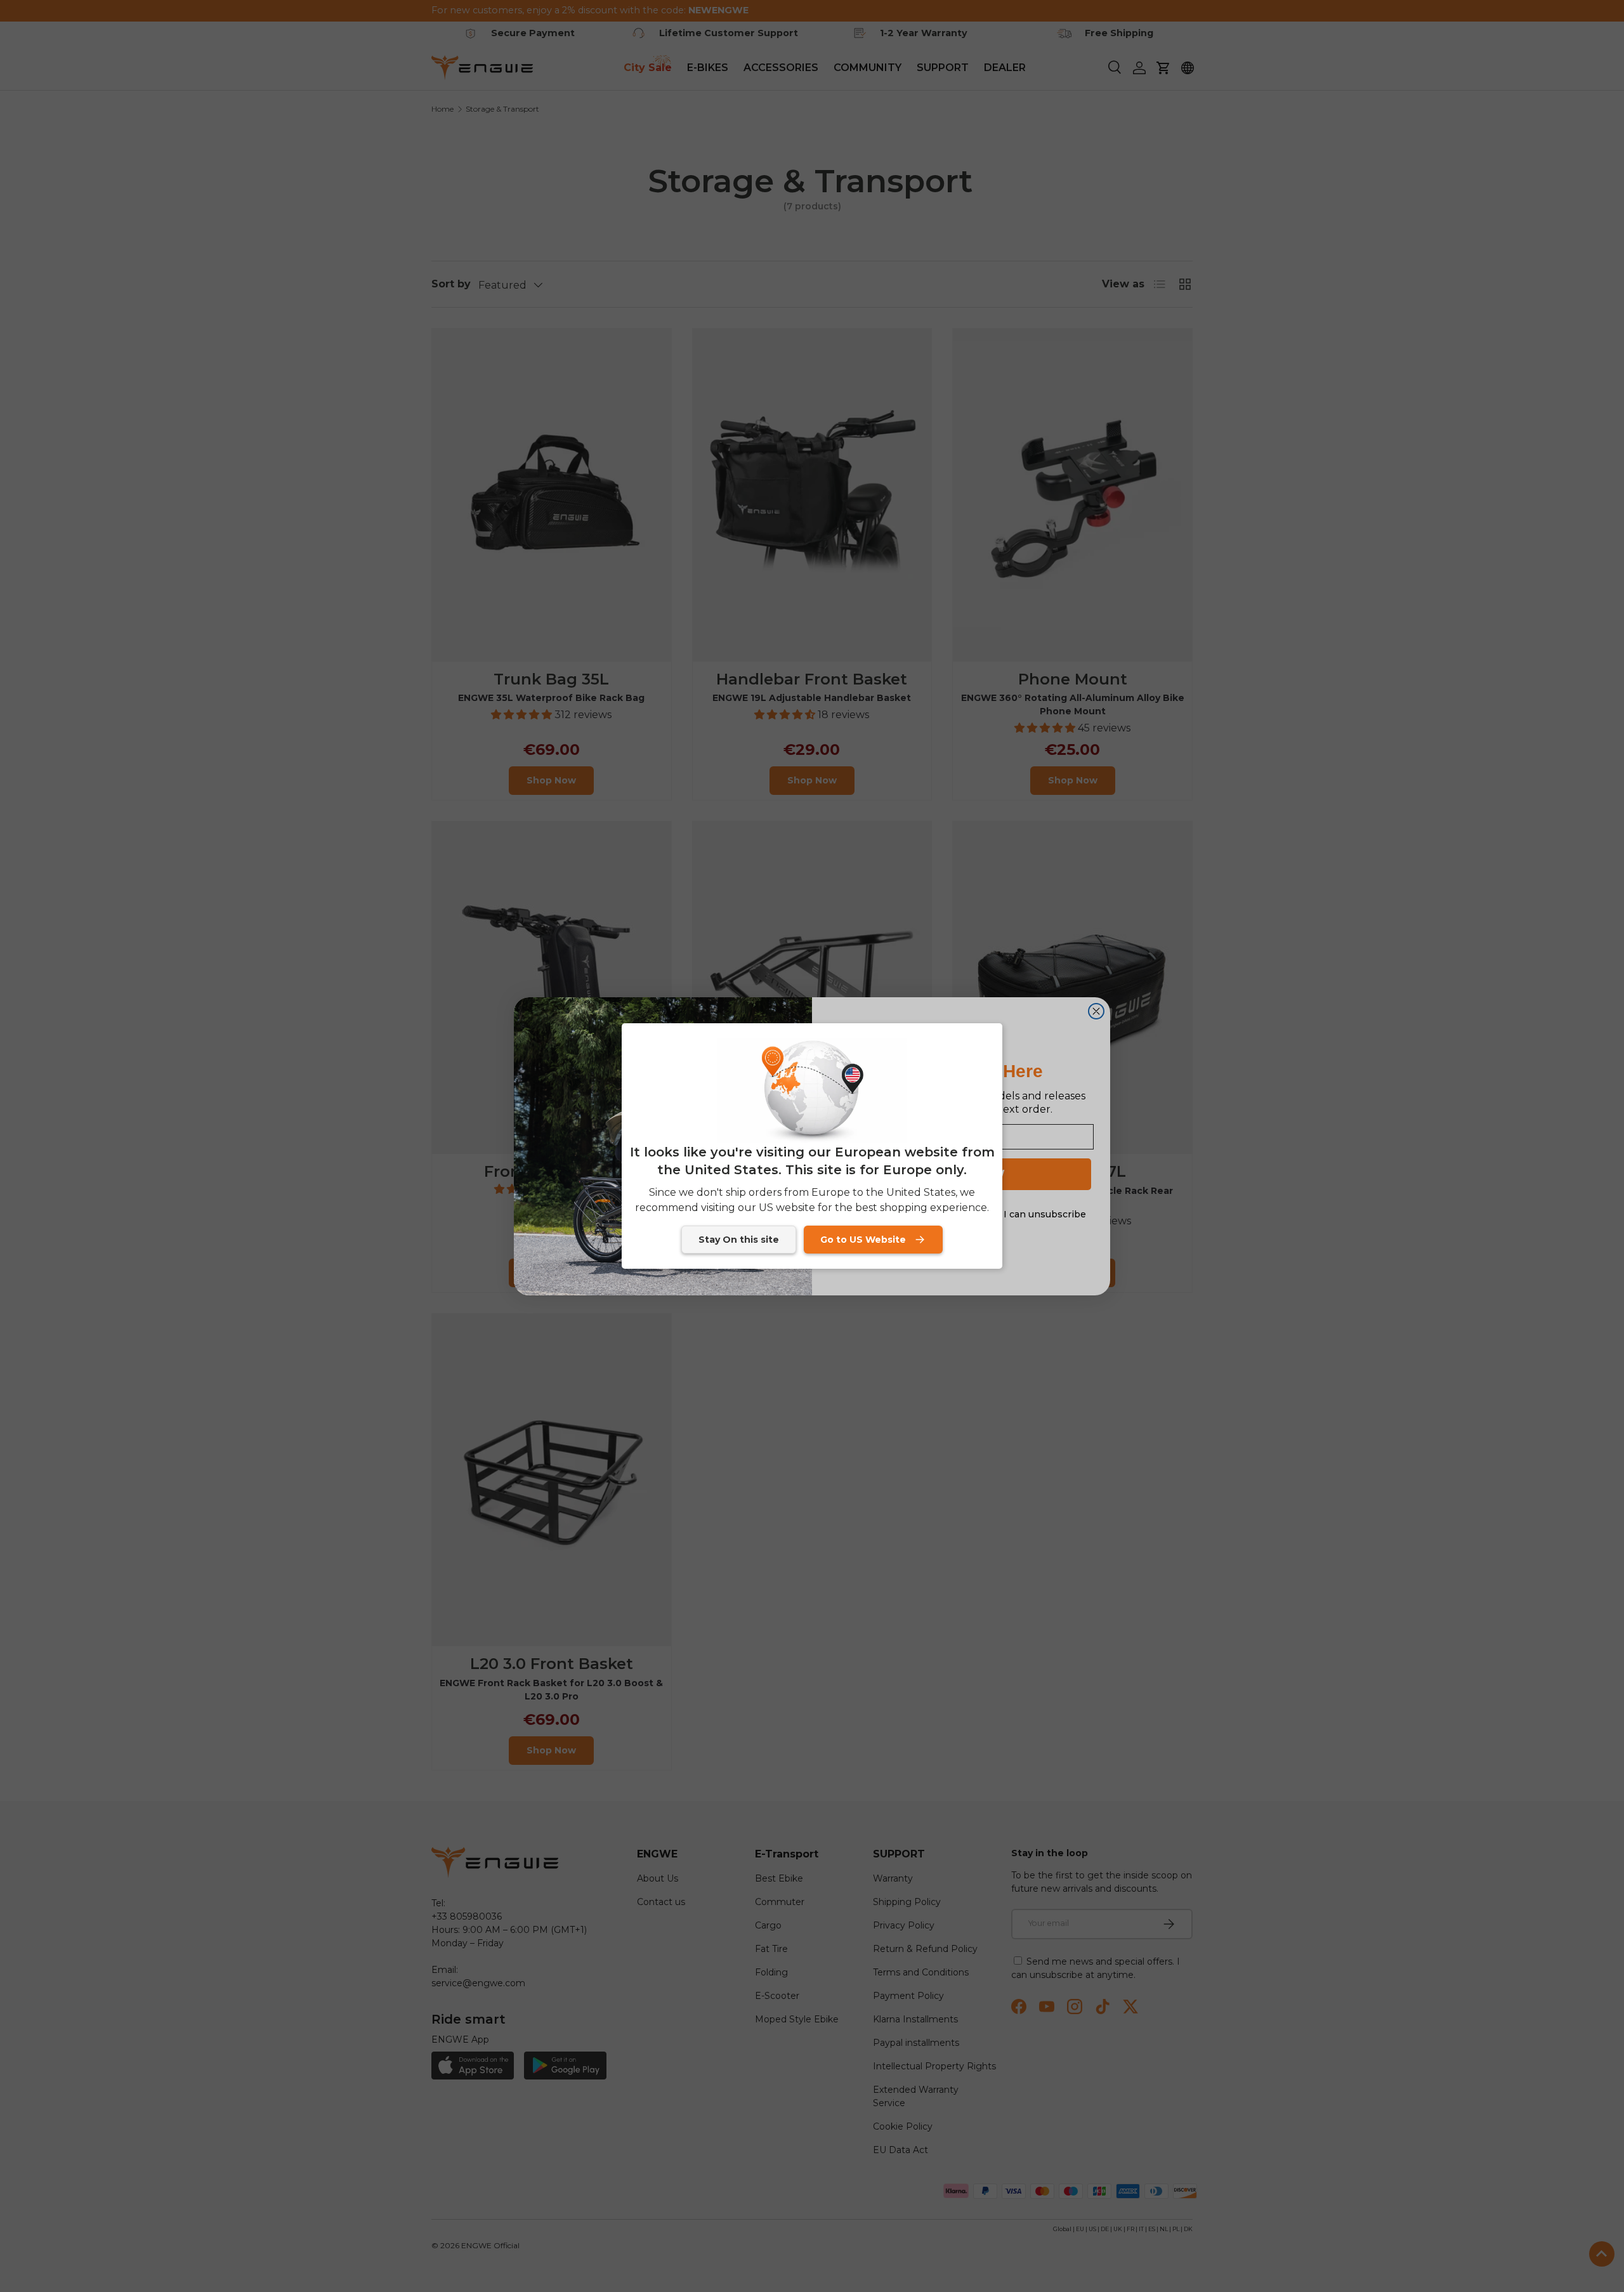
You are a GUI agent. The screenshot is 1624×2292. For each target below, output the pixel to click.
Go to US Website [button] (863, 1240)
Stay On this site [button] (739, 1240)
